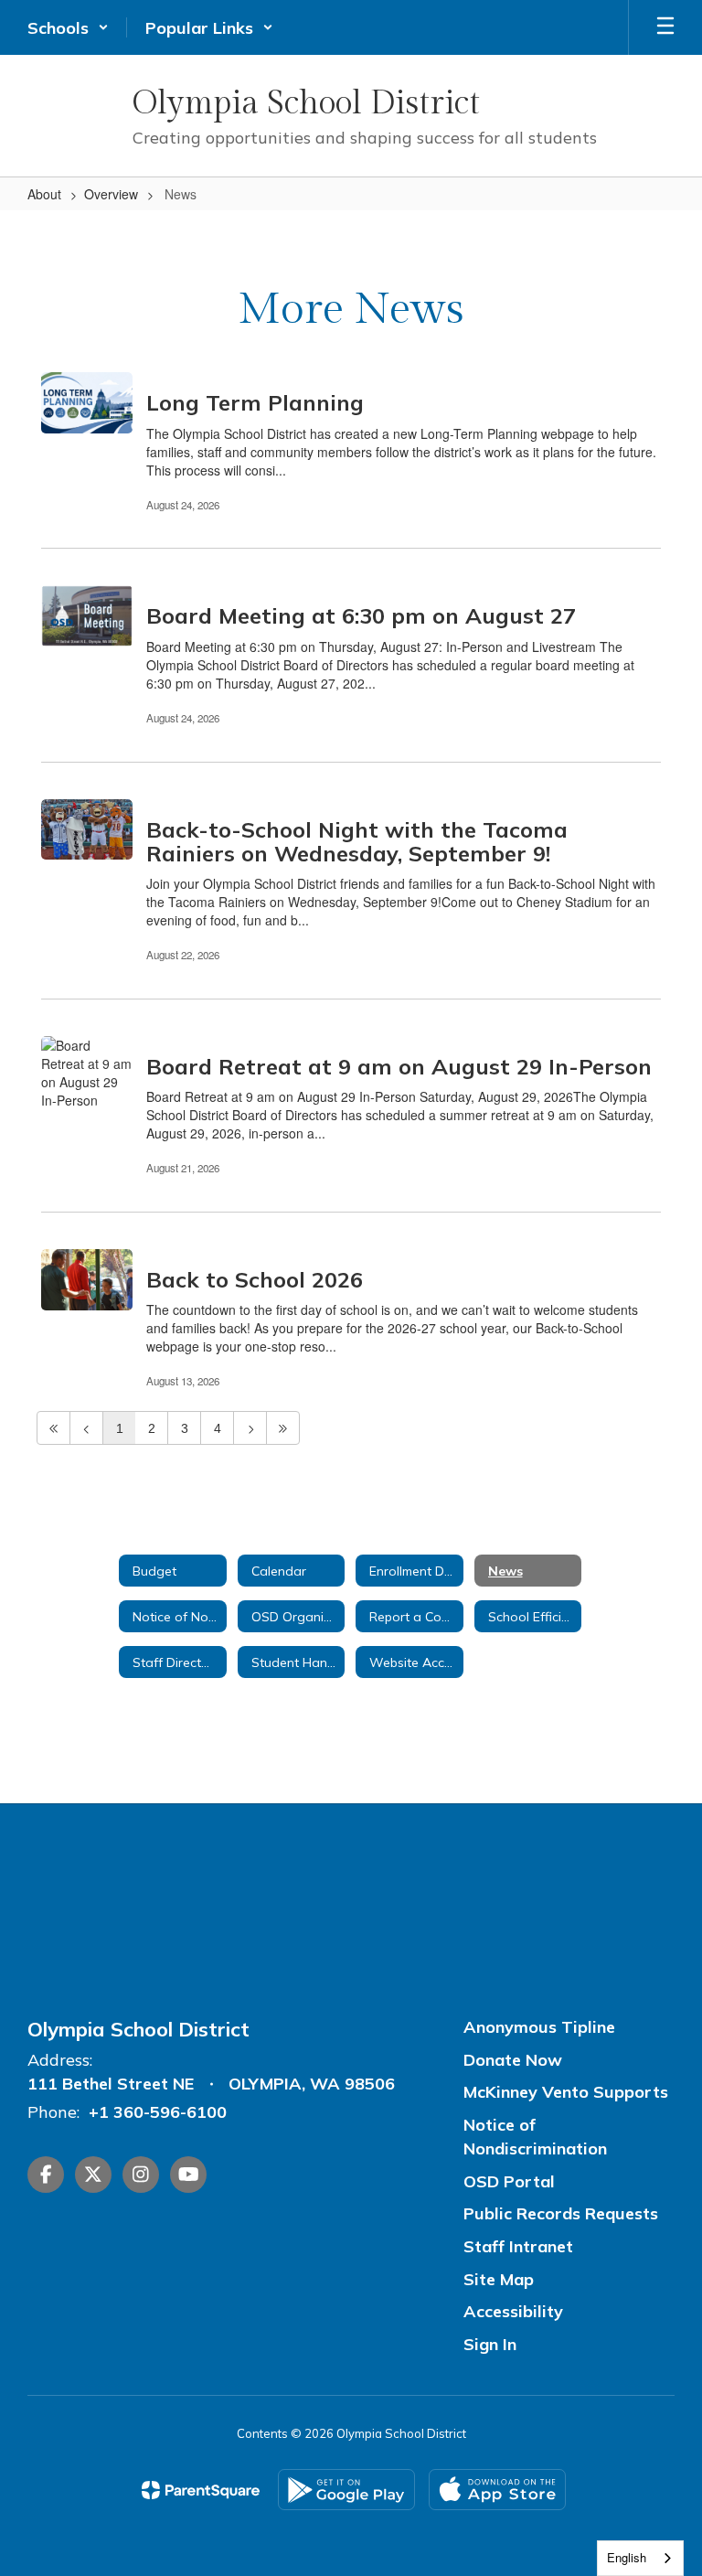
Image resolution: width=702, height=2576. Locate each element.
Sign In (490, 2344)
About (44, 194)
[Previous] (86, 1428)
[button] (68, 27)
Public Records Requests (561, 2213)
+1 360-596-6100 (158, 2112)
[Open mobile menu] (665, 27)
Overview (111, 194)
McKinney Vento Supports (566, 2092)
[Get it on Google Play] (346, 2490)
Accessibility (513, 2311)
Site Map (499, 2279)
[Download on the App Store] (497, 2490)
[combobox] (640, 2558)
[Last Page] (283, 1428)
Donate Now (513, 2060)
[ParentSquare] (201, 2490)
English (627, 2557)
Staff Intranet (518, 2246)
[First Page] (53, 1428)
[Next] (250, 1428)
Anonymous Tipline (539, 2027)
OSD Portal (509, 2181)
